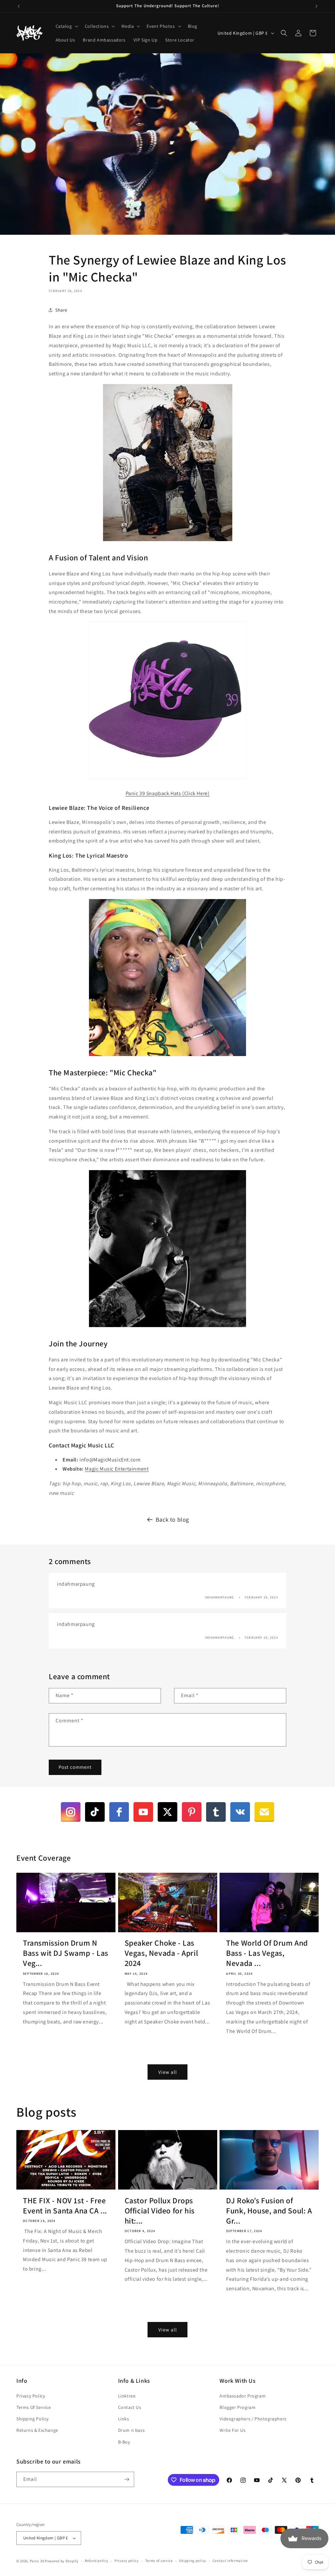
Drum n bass (132, 2430)
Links (124, 2419)
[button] (66, 26)
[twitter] (167, 1812)
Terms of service (159, 2561)
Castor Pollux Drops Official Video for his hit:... (160, 2211)
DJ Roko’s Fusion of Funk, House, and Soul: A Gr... (269, 2211)
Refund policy (96, 2561)
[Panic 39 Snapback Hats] (167, 779)
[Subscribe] (127, 2479)
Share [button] (61, 310)
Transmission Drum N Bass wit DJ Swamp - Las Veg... (66, 1953)
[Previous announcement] (19, 6)
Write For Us (232, 2430)
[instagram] (71, 1812)
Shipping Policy (33, 2419)
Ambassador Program (243, 2396)
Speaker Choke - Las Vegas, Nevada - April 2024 (161, 1953)
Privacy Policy (31, 2396)
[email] (264, 1812)
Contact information (230, 2561)
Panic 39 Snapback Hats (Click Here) (168, 793)
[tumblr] (216, 1812)
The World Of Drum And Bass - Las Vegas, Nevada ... (267, 1953)
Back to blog (172, 1519)
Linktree (127, 2396)
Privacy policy (127, 2561)
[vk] (240, 1812)
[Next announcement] (316, 6)
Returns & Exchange (37, 2430)
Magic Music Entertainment (117, 1469)
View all (168, 2072)
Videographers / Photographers (253, 2419)
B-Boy (124, 2442)
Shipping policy (193, 2561)
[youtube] (143, 1812)
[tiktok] (95, 1812)
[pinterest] (192, 1812)
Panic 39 (37, 2561)
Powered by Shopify (62, 2561)
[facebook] (119, 1812)
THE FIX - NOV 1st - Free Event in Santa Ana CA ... (65, 2206)
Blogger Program (238, 2407)
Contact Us (130, 2407)
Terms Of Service (34, 2407)
